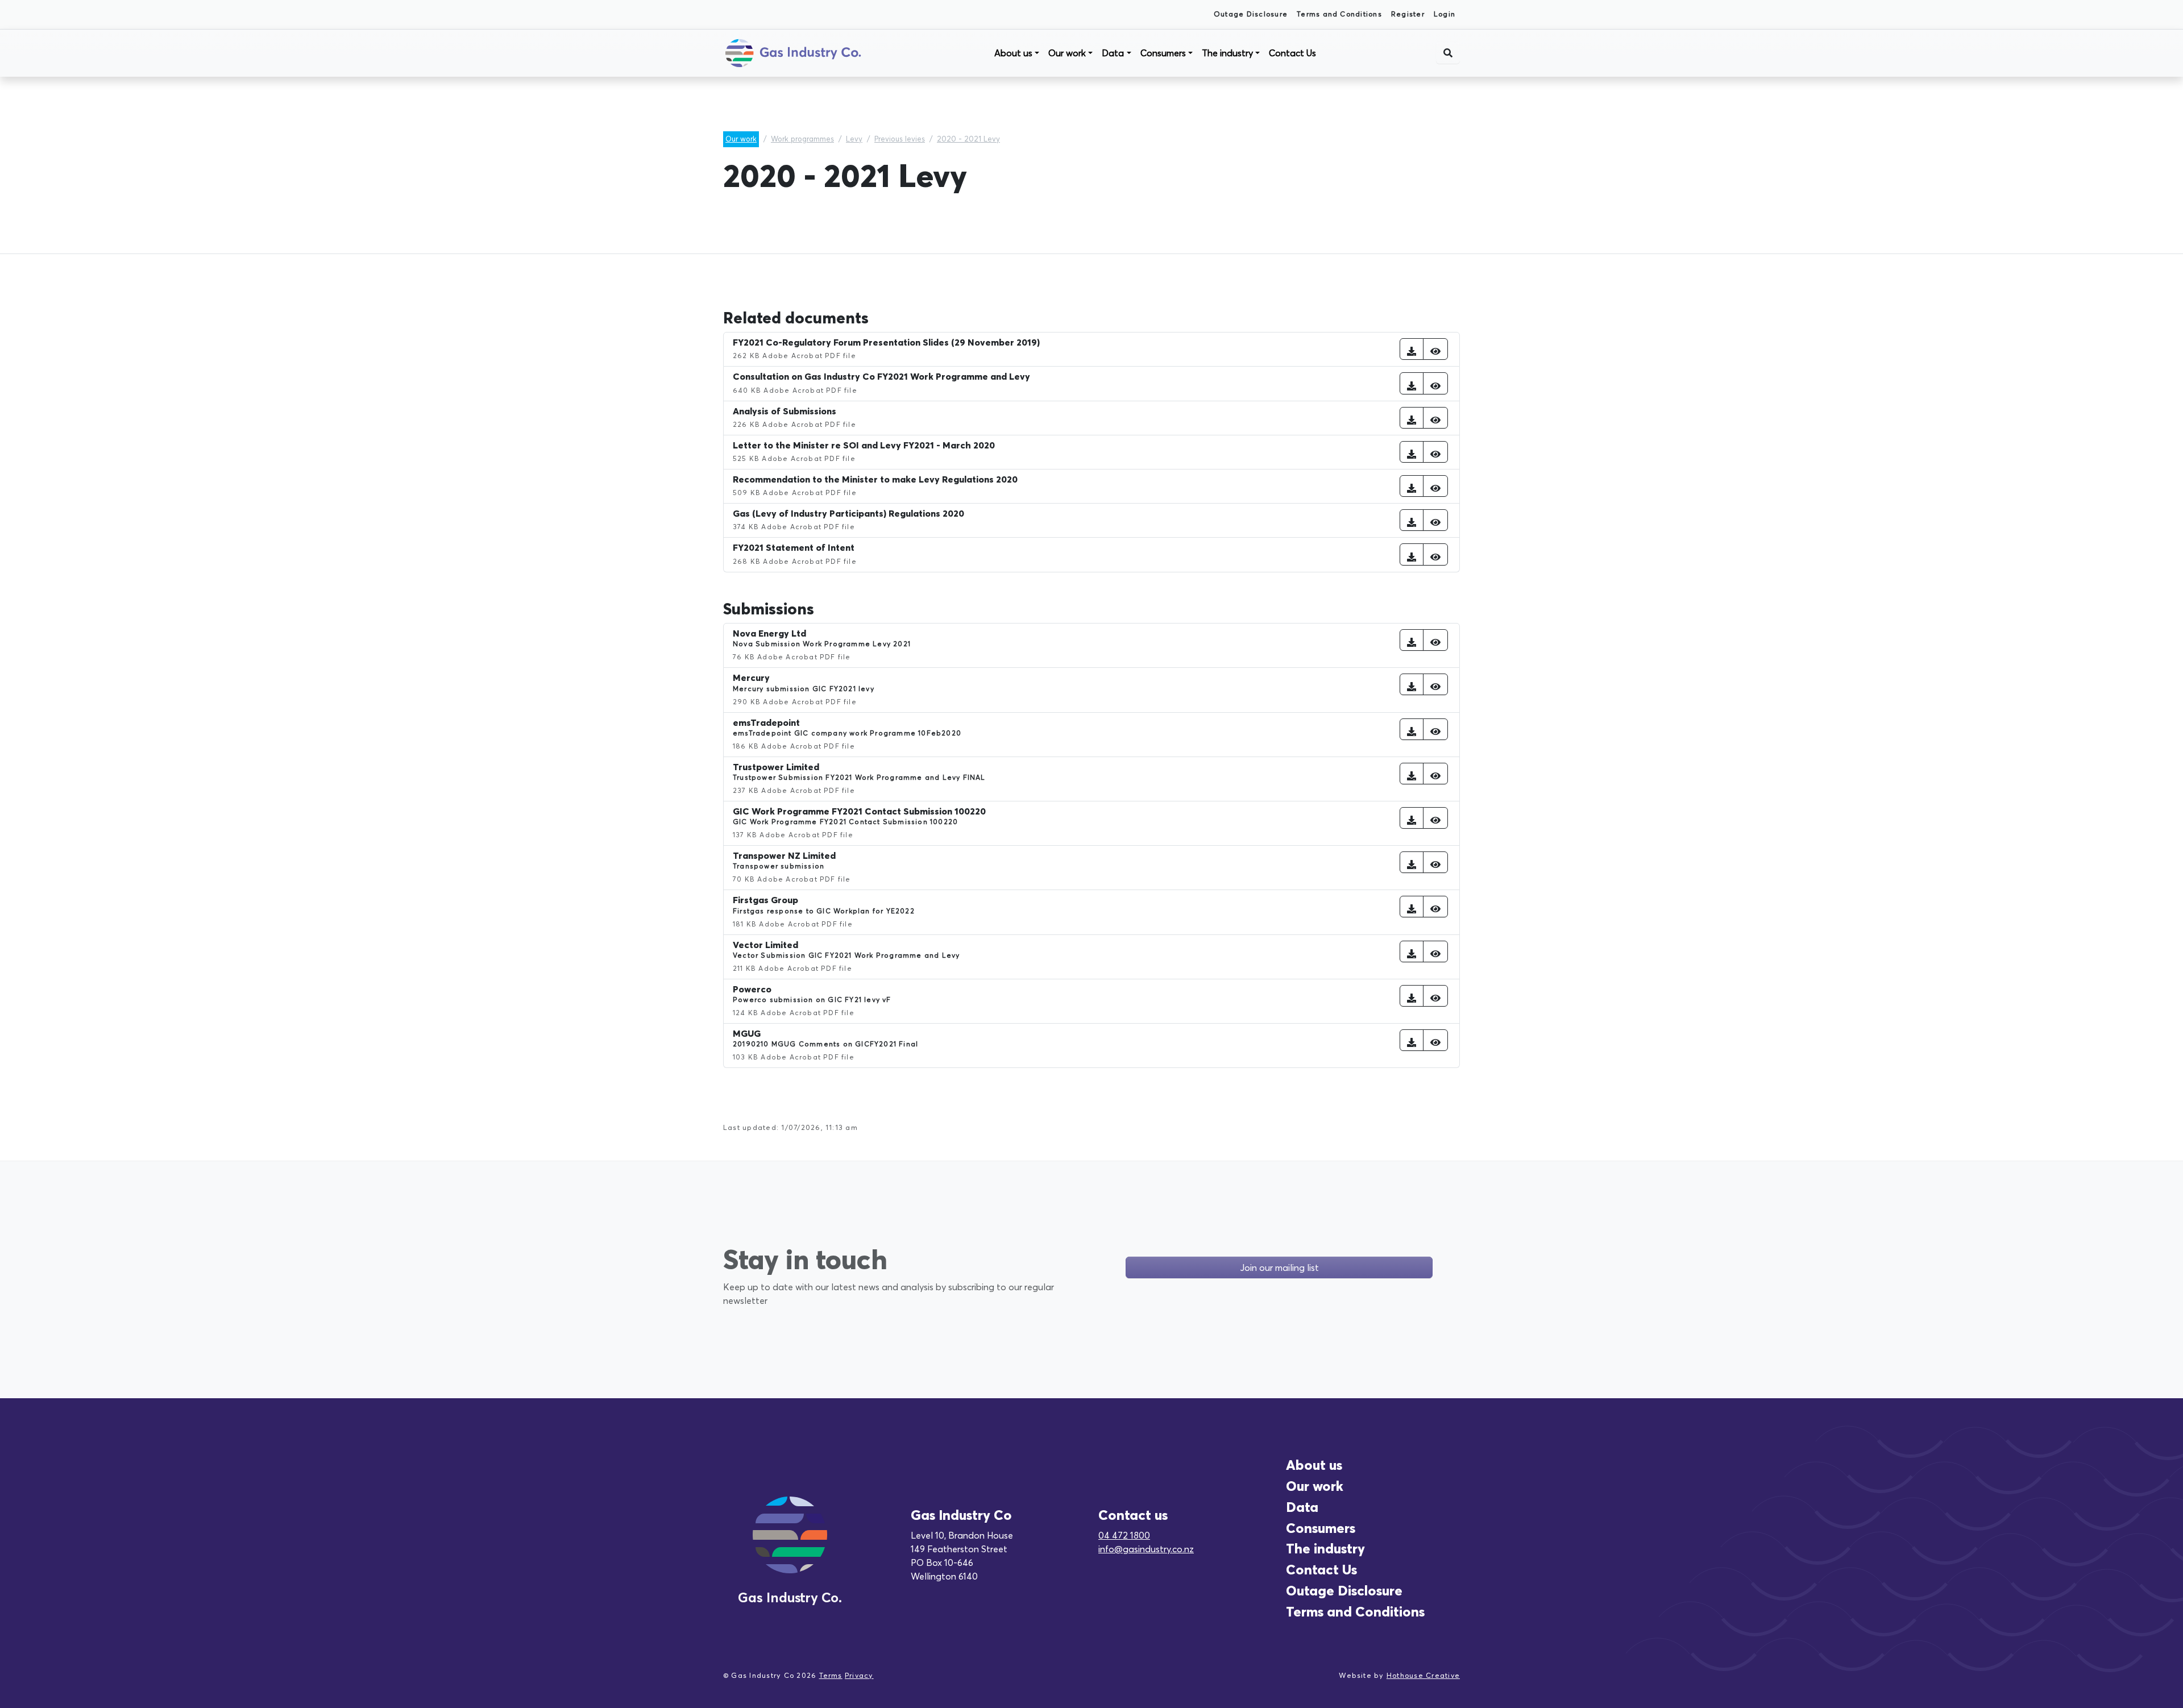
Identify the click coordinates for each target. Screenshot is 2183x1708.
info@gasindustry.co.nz (1146, 1549)
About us (1013, 53)
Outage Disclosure (1251, 14)
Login (1445, 14)
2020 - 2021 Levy (968, 139)
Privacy (859, 1675)
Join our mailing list (1279, 1268)
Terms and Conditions (1339, 14)
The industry (1227, 53)
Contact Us (1292, 53)
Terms (831, 1675)
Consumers (1163, 53)
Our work (1067, 53)
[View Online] (1435, 349)
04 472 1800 (1124, 1535)
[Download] (1412, 349)
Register (1408, 14)
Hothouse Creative (1423, 1675)
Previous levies (900, 139)
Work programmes (802, 139)
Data (1113, 53)
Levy (854, 139)
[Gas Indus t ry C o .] (790, 1548)
